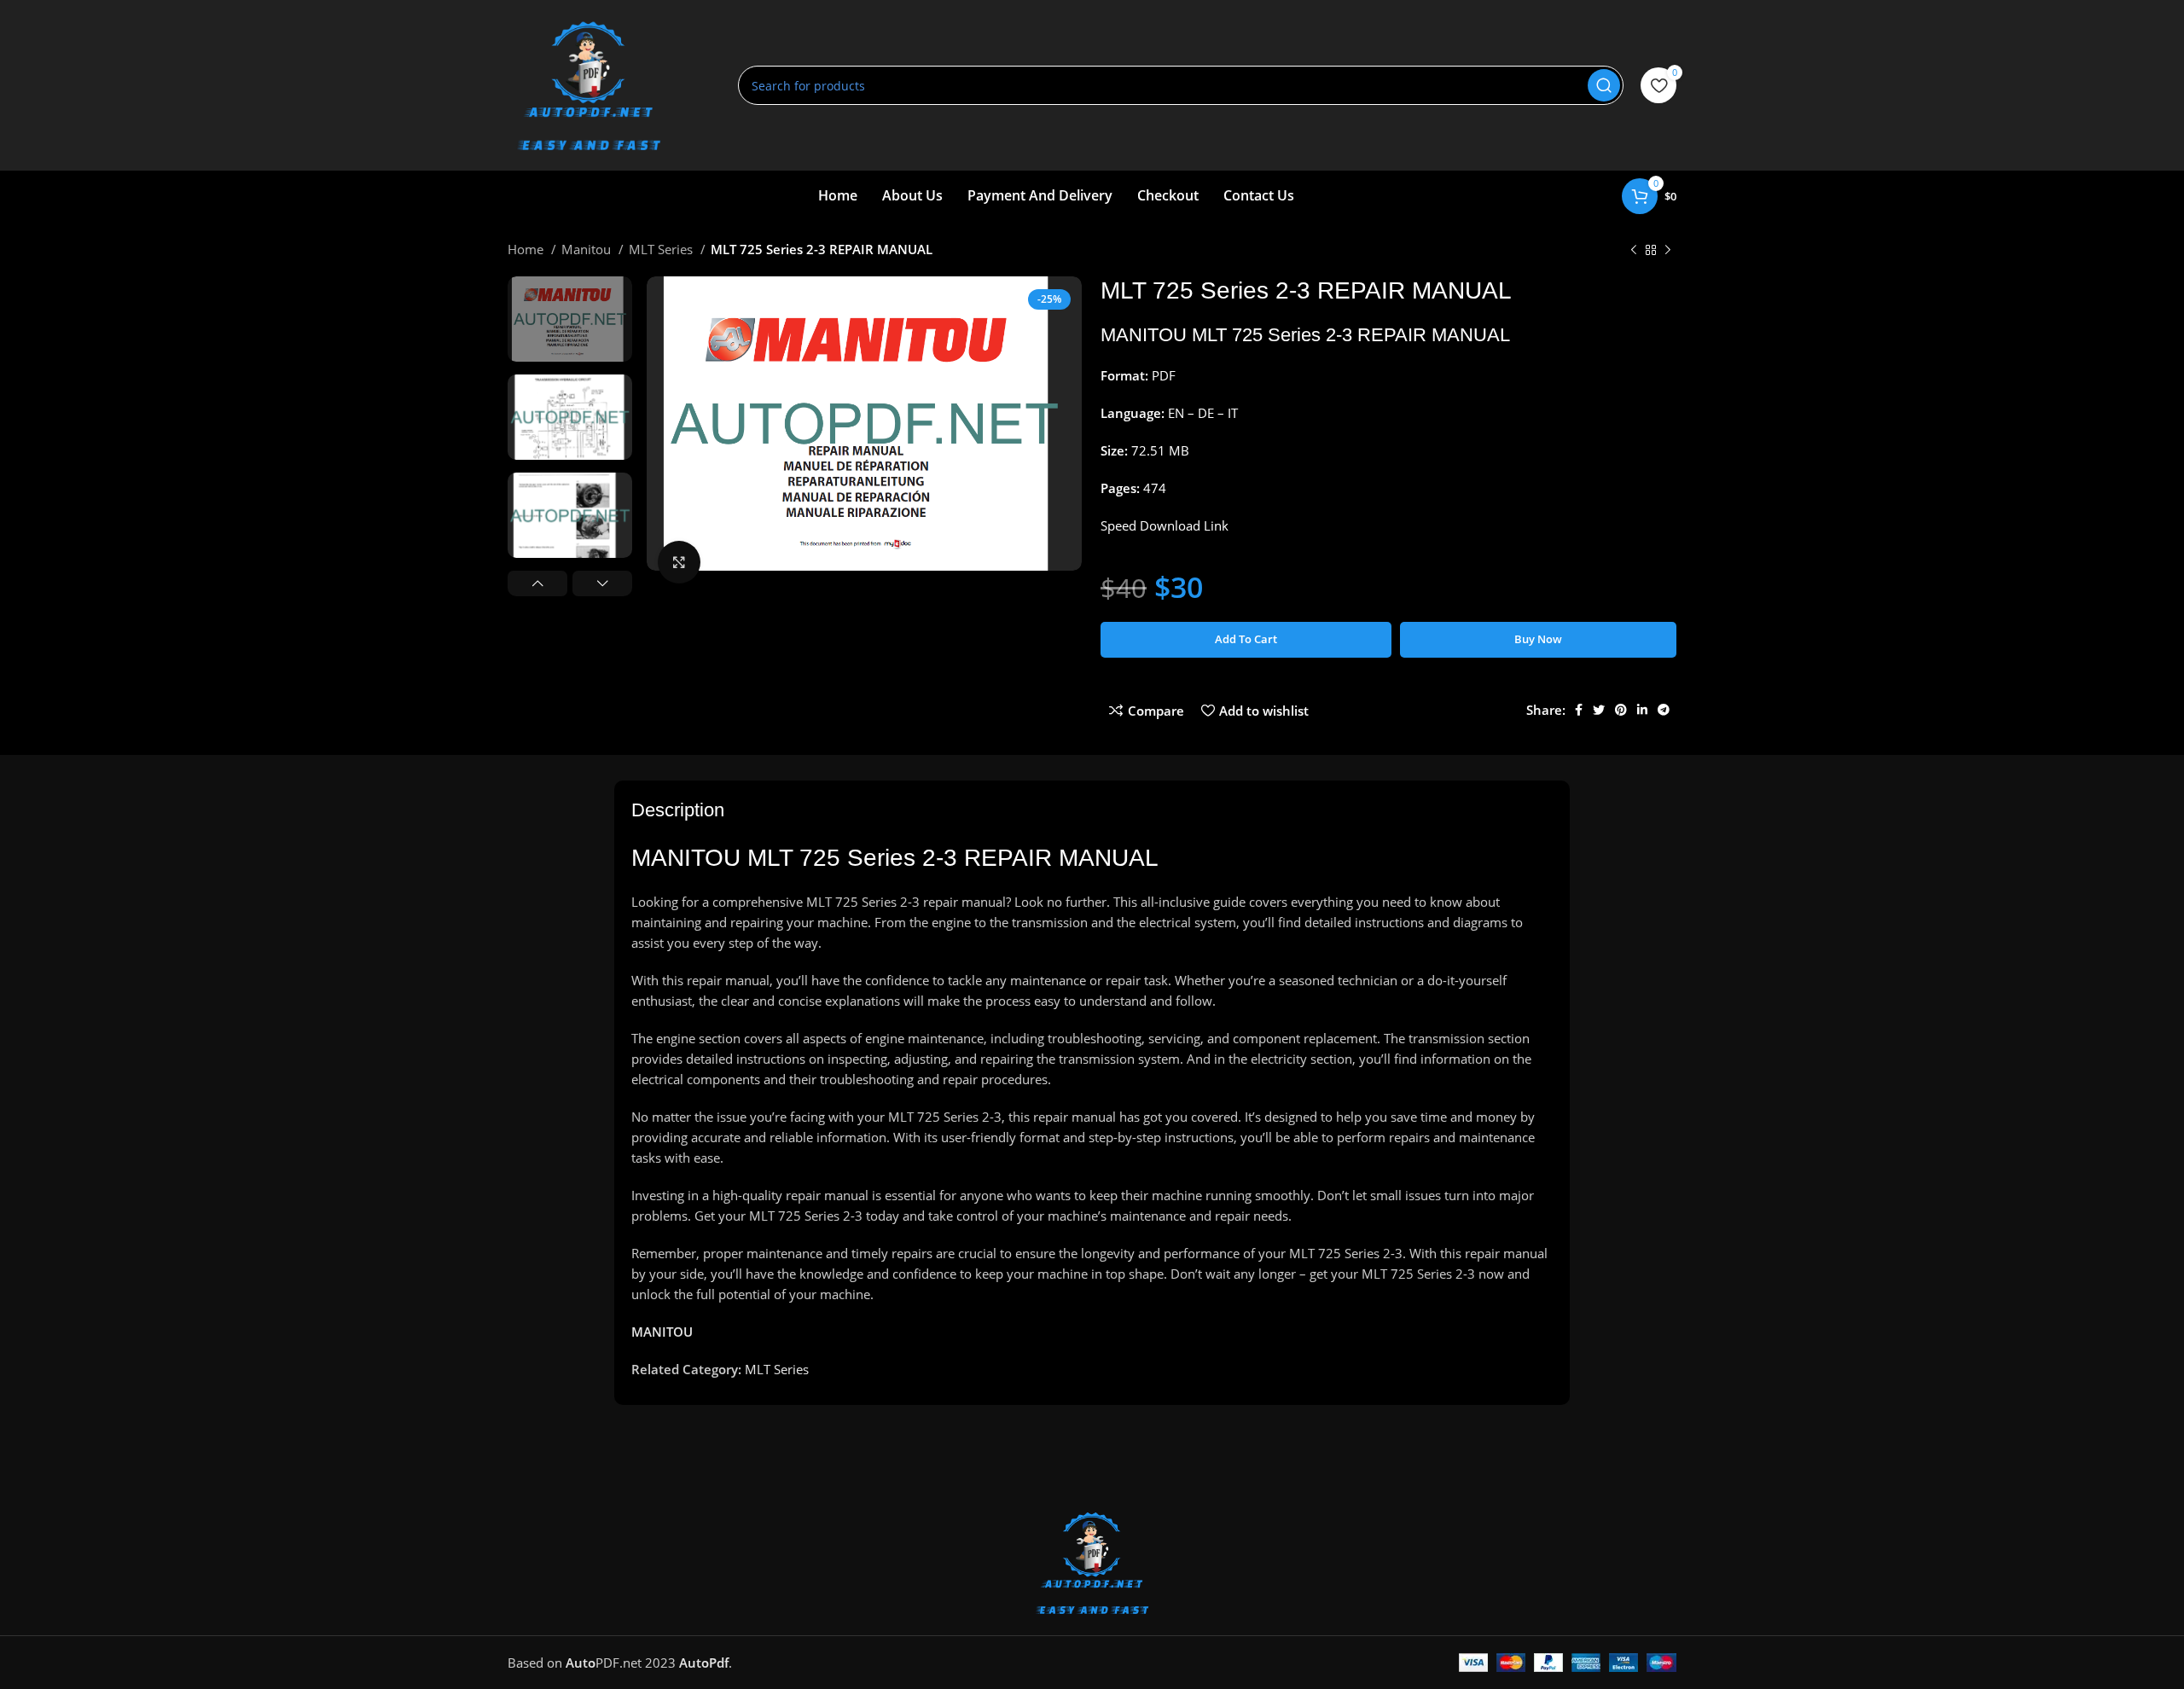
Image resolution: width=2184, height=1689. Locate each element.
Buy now (1538, 639)
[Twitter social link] (1599, 710)
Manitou (588, 249)
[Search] (1604, 85)
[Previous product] (1634, 251)
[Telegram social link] (1664, 710)
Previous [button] (537, 583)
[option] (570, 319)
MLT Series (662, 249)
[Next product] (1668, 251)
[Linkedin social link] (1642, 710)
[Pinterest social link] (1621, 710)
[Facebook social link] (1579, 710)
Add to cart (1246, 639)
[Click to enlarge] (679, 562)
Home (527, 249)
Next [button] (602, 583)
